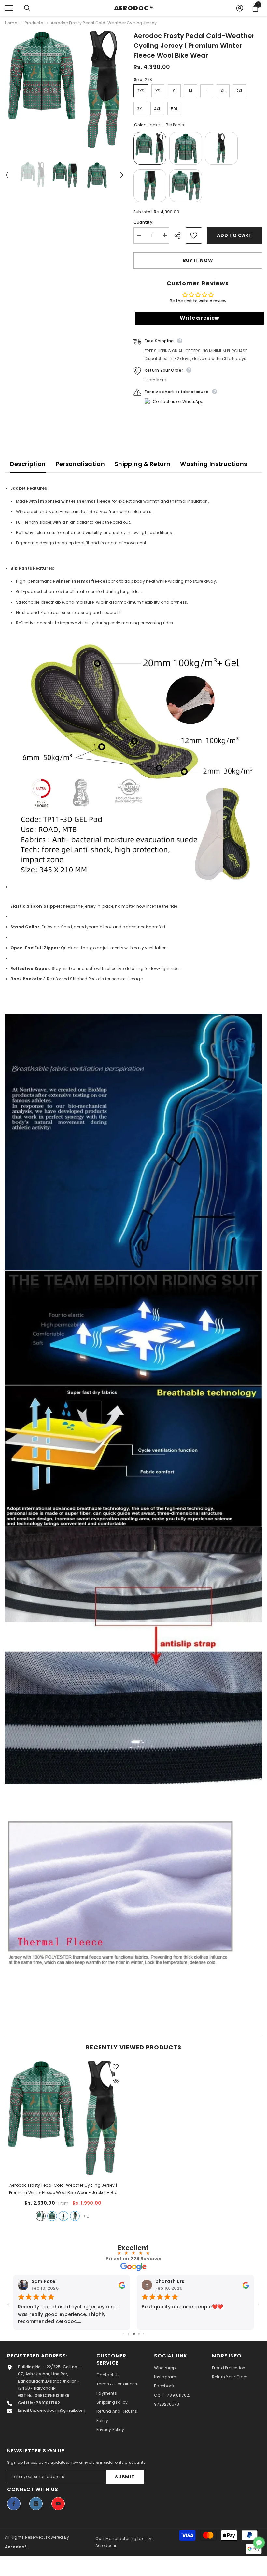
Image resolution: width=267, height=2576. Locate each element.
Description (28, 464)
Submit (125, 2477)
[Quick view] (116, 2081)
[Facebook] (14, 2504)
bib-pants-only (63, 2216)
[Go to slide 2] (124, 2334)
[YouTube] (58, 2504)
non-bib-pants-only (75, 2216)
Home (11, 23)
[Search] (27, 8)
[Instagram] (36, 2504)
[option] (64, 90)
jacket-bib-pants (41, 2216)
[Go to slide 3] (128, 2334)
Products (34, 23)
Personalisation (80, 464)
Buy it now (198, 260)
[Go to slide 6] (143, 2334)
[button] (7, 175)
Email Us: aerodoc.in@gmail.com (52, 2410)
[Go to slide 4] (134, 2334)
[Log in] (240, 8)
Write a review (199, 318)
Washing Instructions (214, 464)
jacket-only (52, 2216)
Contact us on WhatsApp (178, 401)
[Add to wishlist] (194, 235)
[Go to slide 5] (139, 2334)
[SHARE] (180, 236)
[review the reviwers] (122, 2285)
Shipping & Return (142, 464)
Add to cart (234, 235)
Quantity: (143, 222)
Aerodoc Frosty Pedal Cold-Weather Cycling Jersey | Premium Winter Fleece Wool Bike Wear (63, 2189)
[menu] (9, 8)
